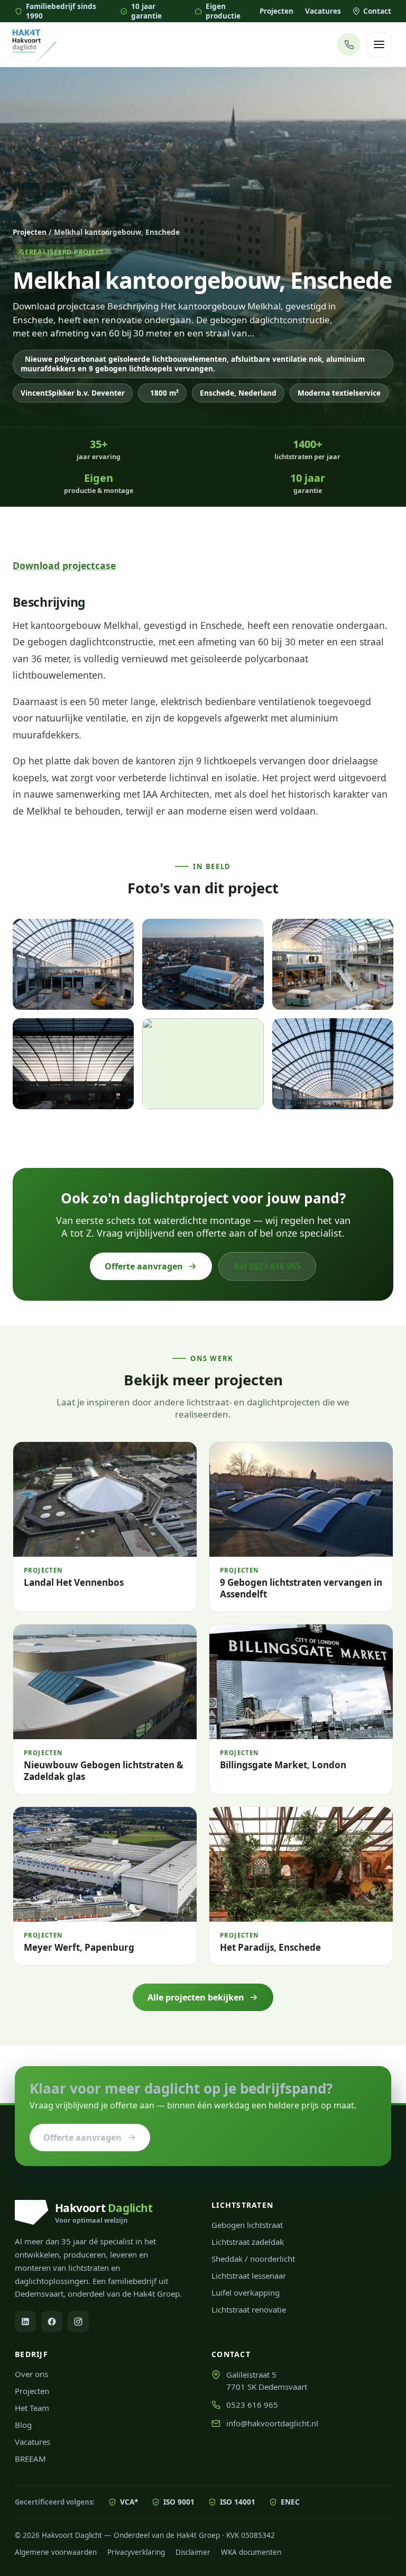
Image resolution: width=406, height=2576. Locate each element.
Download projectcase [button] (64, 565)
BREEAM (30, 2459)
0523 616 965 (252, 2405)
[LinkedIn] (25, 2322)
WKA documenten (251, 2552)
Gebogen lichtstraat (247, 2225)
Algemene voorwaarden (56, 2552)
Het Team (32, 2408)
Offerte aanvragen (144, 1266)
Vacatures (323, 11)
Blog (23, 2425)
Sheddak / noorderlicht (253, 2259)
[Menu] (379, 44)
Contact (377, 11)
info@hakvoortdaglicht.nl (272, 2423)
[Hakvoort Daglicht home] (32, 45)
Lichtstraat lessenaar (249, 2276)
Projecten (276, 11)
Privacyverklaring (136, 2552)
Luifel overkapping (246, 2292)
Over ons (31, 2374)
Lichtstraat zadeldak (248, 2242)
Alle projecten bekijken (196, 1997)
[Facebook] (52, 2322)
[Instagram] (78, 2322)
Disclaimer (193, 2552)
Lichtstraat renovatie (249, 2309)
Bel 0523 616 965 (267, 1266)
